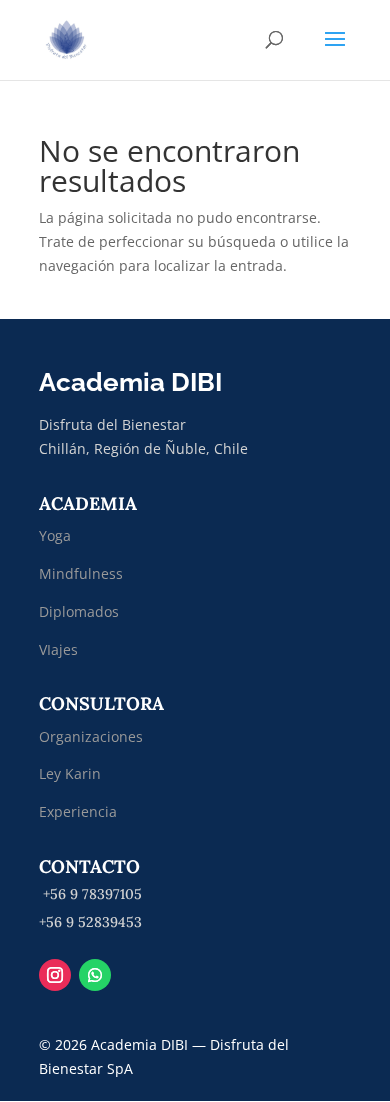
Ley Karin (70, 773)
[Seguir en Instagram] (55, 975)
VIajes (58, 649)
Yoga (55, 535)
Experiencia (78, 811)
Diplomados (81, 611)
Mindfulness (81, 573)
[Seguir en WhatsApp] (95, 975)
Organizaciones (91, 736)
